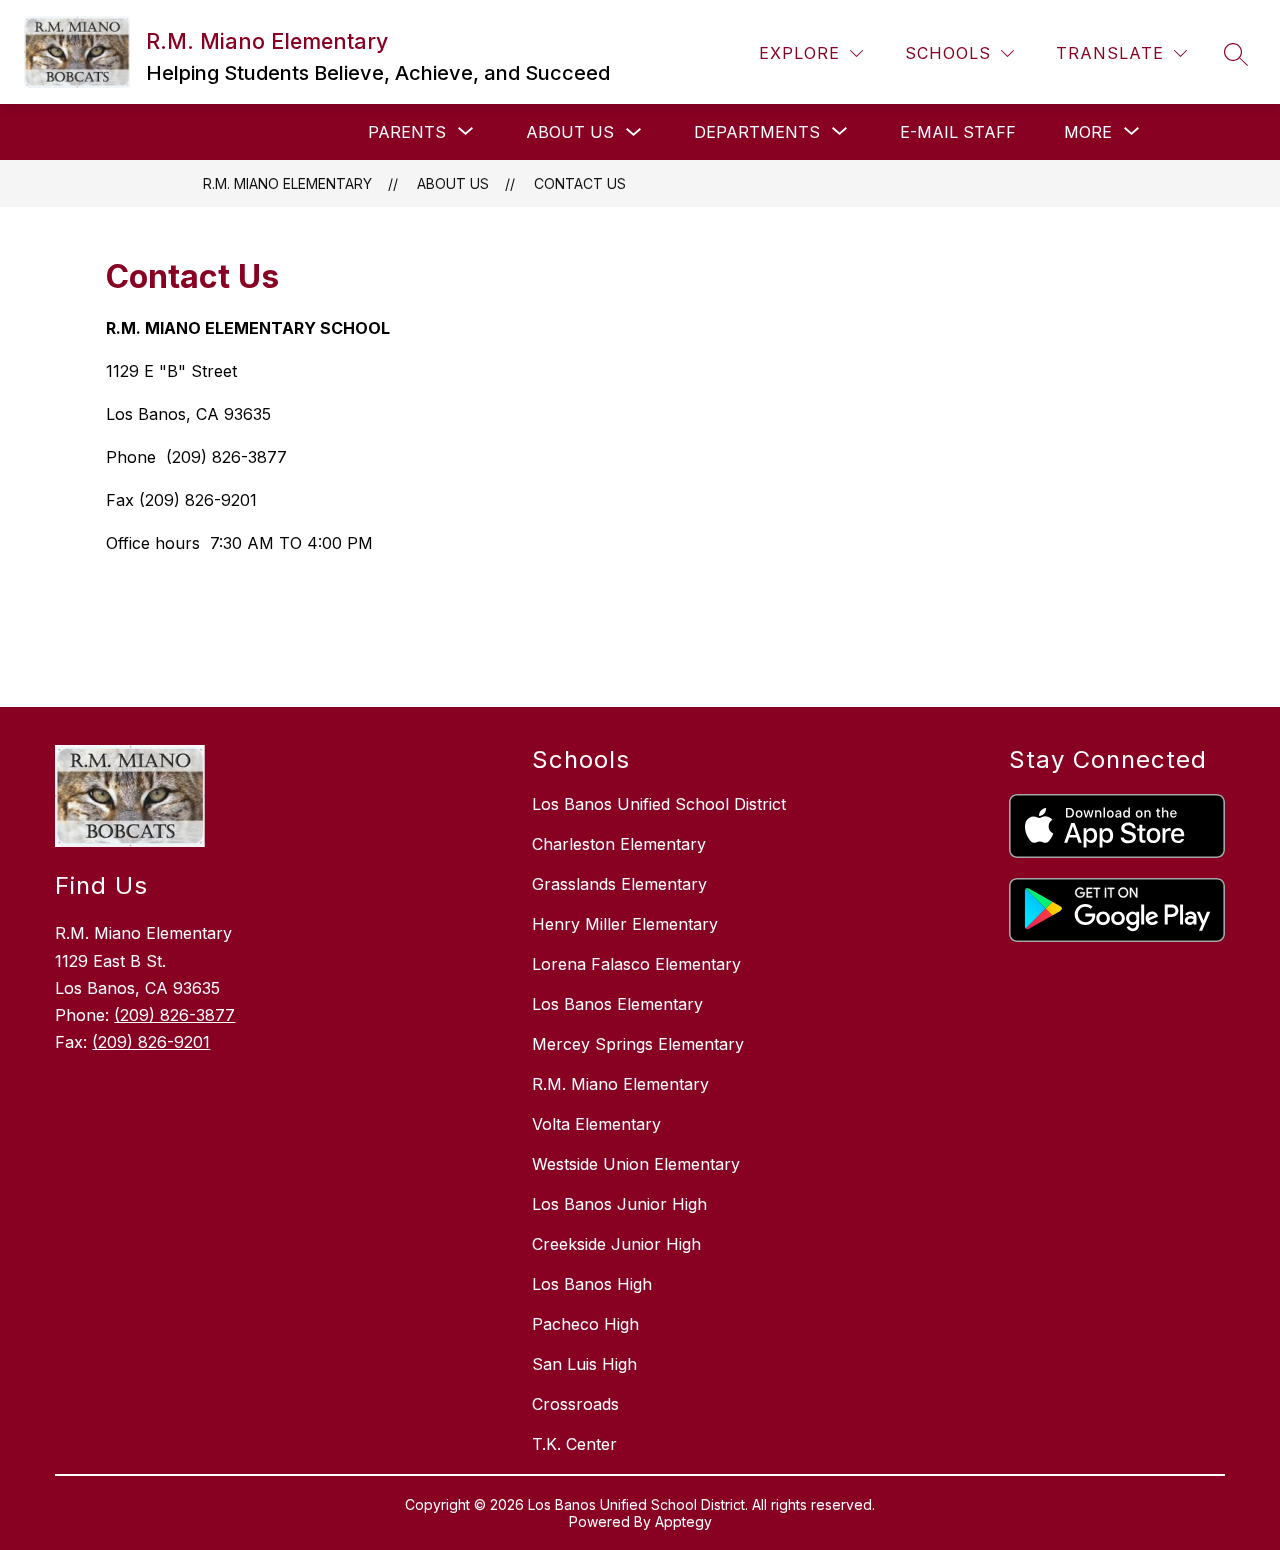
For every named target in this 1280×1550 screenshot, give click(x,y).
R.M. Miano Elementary (287, 183)
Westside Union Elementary (636, 1164)
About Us (570, 132)
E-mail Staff (958, 132)
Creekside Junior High (616, 1244)
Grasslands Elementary (619, 884)
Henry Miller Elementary (625, 924)
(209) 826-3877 (174, 1015)
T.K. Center (574, 1444)
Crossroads (575, 1404)
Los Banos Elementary (617, 1004)
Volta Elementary (596, 1124)
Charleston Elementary (619, 844)
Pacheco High (585, 1324)
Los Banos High (592, 1284)
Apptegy (683, 1521)
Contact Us (580, 183)
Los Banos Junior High (619, 1204)
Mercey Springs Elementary (638, 1044)
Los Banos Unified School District (659, 804)
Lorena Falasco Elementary (636, 964)
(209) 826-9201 (151, 1042)
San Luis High (584, 1364)
